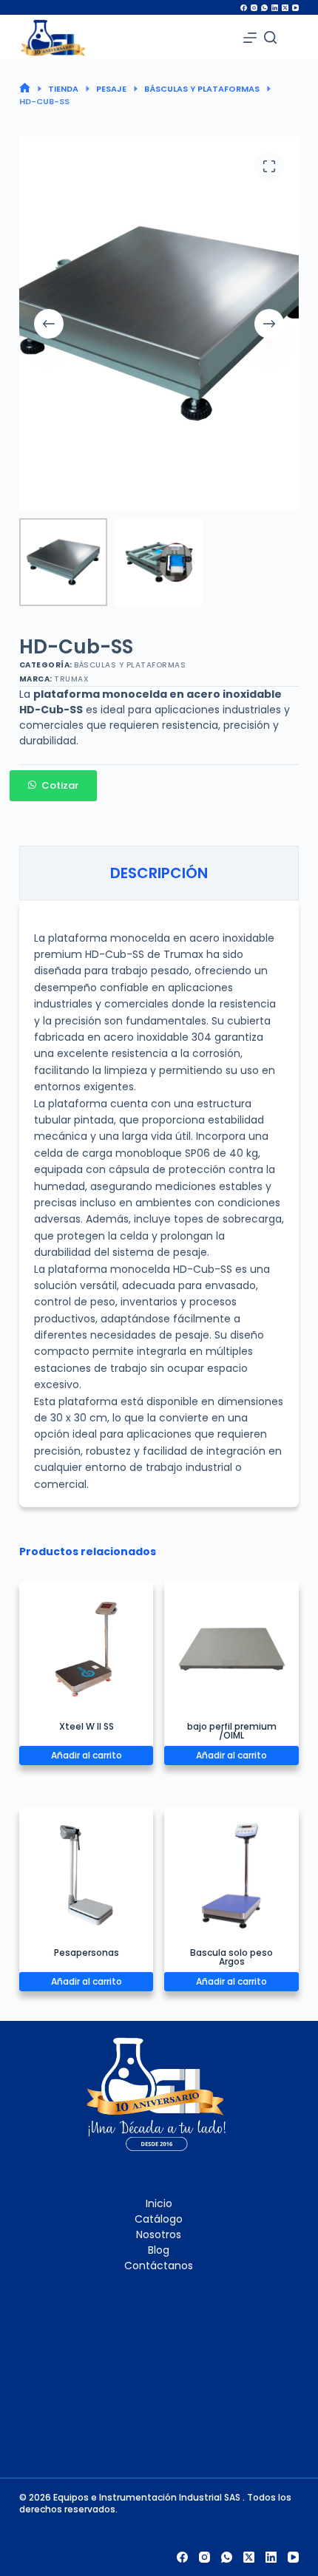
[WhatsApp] (264, 8)
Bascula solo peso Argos (231, 1957)
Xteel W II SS (87, 1726)
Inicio (159, 2203)
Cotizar (60, 785)
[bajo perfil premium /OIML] (231, 1649)
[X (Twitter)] (285, 8)
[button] (159, 786)
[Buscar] (270, 37)
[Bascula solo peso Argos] (231, 1875)
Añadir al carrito (87, 1755)
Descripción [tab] (159, 873)
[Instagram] (254, 8)
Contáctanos (159, 2266)
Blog (159, 2250)
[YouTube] (295, 8)
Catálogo (159, 2219)
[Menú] (250, 38)
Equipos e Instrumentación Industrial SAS (148, 2497)
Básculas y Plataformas (130, 665)
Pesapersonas (87, 1953)
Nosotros (159, 2235)
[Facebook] (244, 8)
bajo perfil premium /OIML (232, 1731)
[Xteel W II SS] (87, 1649)
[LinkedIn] (275, 8)
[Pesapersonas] (87, 1875)
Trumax (71, 679)
